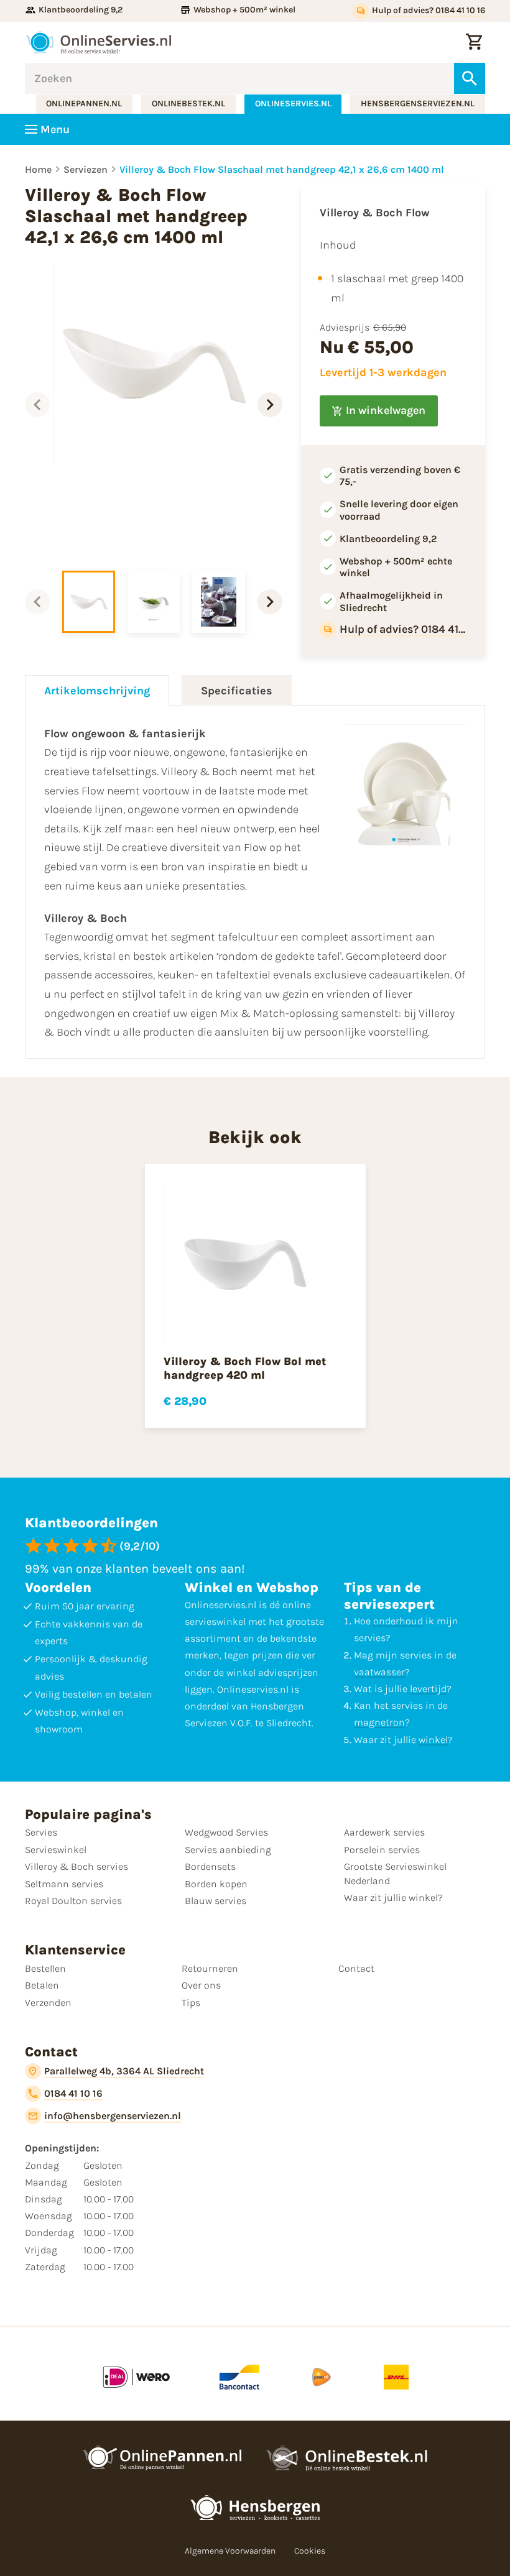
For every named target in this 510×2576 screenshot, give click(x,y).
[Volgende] (270, 405)
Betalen (42, 1985)
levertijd (428, 1689)
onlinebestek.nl (188, 103)
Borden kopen (216, 1884)
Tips (191, 2003)
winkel (433, 1740)
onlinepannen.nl (84, 103)
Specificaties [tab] (237, 691)
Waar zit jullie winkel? (393, 1897)
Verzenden (48, 2003)
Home (38, 169)
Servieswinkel (56, 1850)
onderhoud (398, 1621)
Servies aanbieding (228, 1850)
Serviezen (86, 169)
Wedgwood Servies (226, 1832)
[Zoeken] (470, 78)
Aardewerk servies (384, 1832)
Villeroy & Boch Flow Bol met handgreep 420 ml (245, 1368)
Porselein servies (382, 1850)
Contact (356, 1968)
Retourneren (210, 1968)
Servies (41, 1832)
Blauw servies (216, 1901)
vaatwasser (379, 1672)
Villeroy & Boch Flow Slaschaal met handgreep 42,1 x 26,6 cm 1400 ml (282, 169)
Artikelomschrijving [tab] (97, 691)
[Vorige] (37, 405)
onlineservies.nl (293, 103)
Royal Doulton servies (73, 1901)
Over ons (201, 1985)
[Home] (98, 42)
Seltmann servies (64, 1884)
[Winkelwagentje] (474, 42)
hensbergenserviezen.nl (418, 103)
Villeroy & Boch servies (76, 1866)
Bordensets (210, 1866)
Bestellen (45, 1968)
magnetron (379, 1722)
